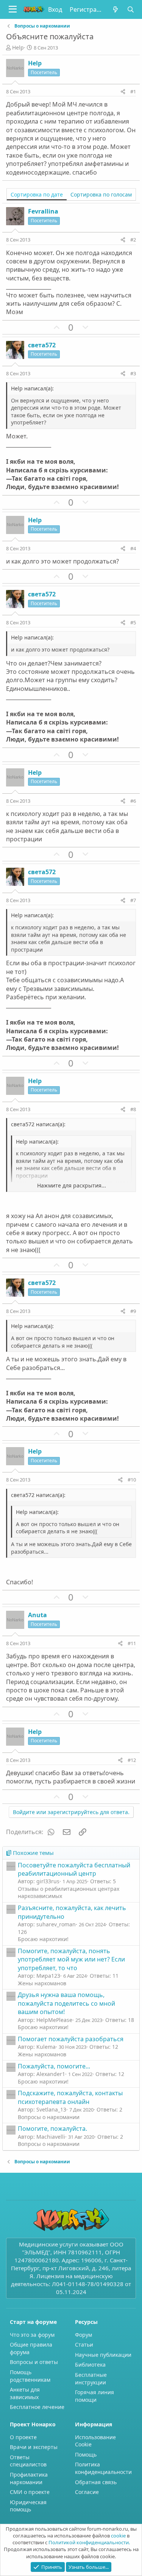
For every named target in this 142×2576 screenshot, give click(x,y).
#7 (133, 900)
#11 (132, 1643)
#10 (132, 1480)
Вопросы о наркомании (49, 2117)
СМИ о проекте (30, 2492)
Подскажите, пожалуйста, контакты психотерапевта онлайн (70, 2097)
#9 (133, 1311)
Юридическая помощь (28, 2506)
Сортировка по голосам (101, 194)
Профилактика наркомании (29, 2478)
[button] (13, 9)
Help (18, 47)
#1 (133, 91)
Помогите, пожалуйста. (52, 2129)
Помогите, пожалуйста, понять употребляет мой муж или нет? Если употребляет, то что (71, 1959)
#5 (133, 622)
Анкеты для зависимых (25, 2393)
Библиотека (90, 2365)
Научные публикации (103, 2355)
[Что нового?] (115, 9)
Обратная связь (96, 2482)
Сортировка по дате (37, 194)
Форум (83, 2335)
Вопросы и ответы (34, 2362)
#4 (133, 548)
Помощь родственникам (30, 2376)
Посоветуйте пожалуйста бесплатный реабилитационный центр (74, 1869)
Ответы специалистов (28, 2461)
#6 (133, 801)
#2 (133, 240)
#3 (133, 373)
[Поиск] (131, 9)
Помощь (86, 2454)
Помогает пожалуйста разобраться (71, 2039)
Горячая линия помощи (94, 2396)
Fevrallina (43, 211)
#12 (132, 1760)
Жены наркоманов (42, 1983)
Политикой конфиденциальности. (89, 2542)
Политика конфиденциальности (103, 2468)
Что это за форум (32, 2335)
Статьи (84, 2345)
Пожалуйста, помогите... (54, 2066)
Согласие (87, 2492)
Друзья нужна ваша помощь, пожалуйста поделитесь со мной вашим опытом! (66, 2003)
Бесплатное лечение (37, 2407)
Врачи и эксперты (34, 2447)
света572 (42, 345)
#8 (133, 1109)
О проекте (23, 2437)
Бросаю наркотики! (43, 1939)
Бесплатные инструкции (91, 2379)
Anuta (37, 1615)
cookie (118, 2536)
